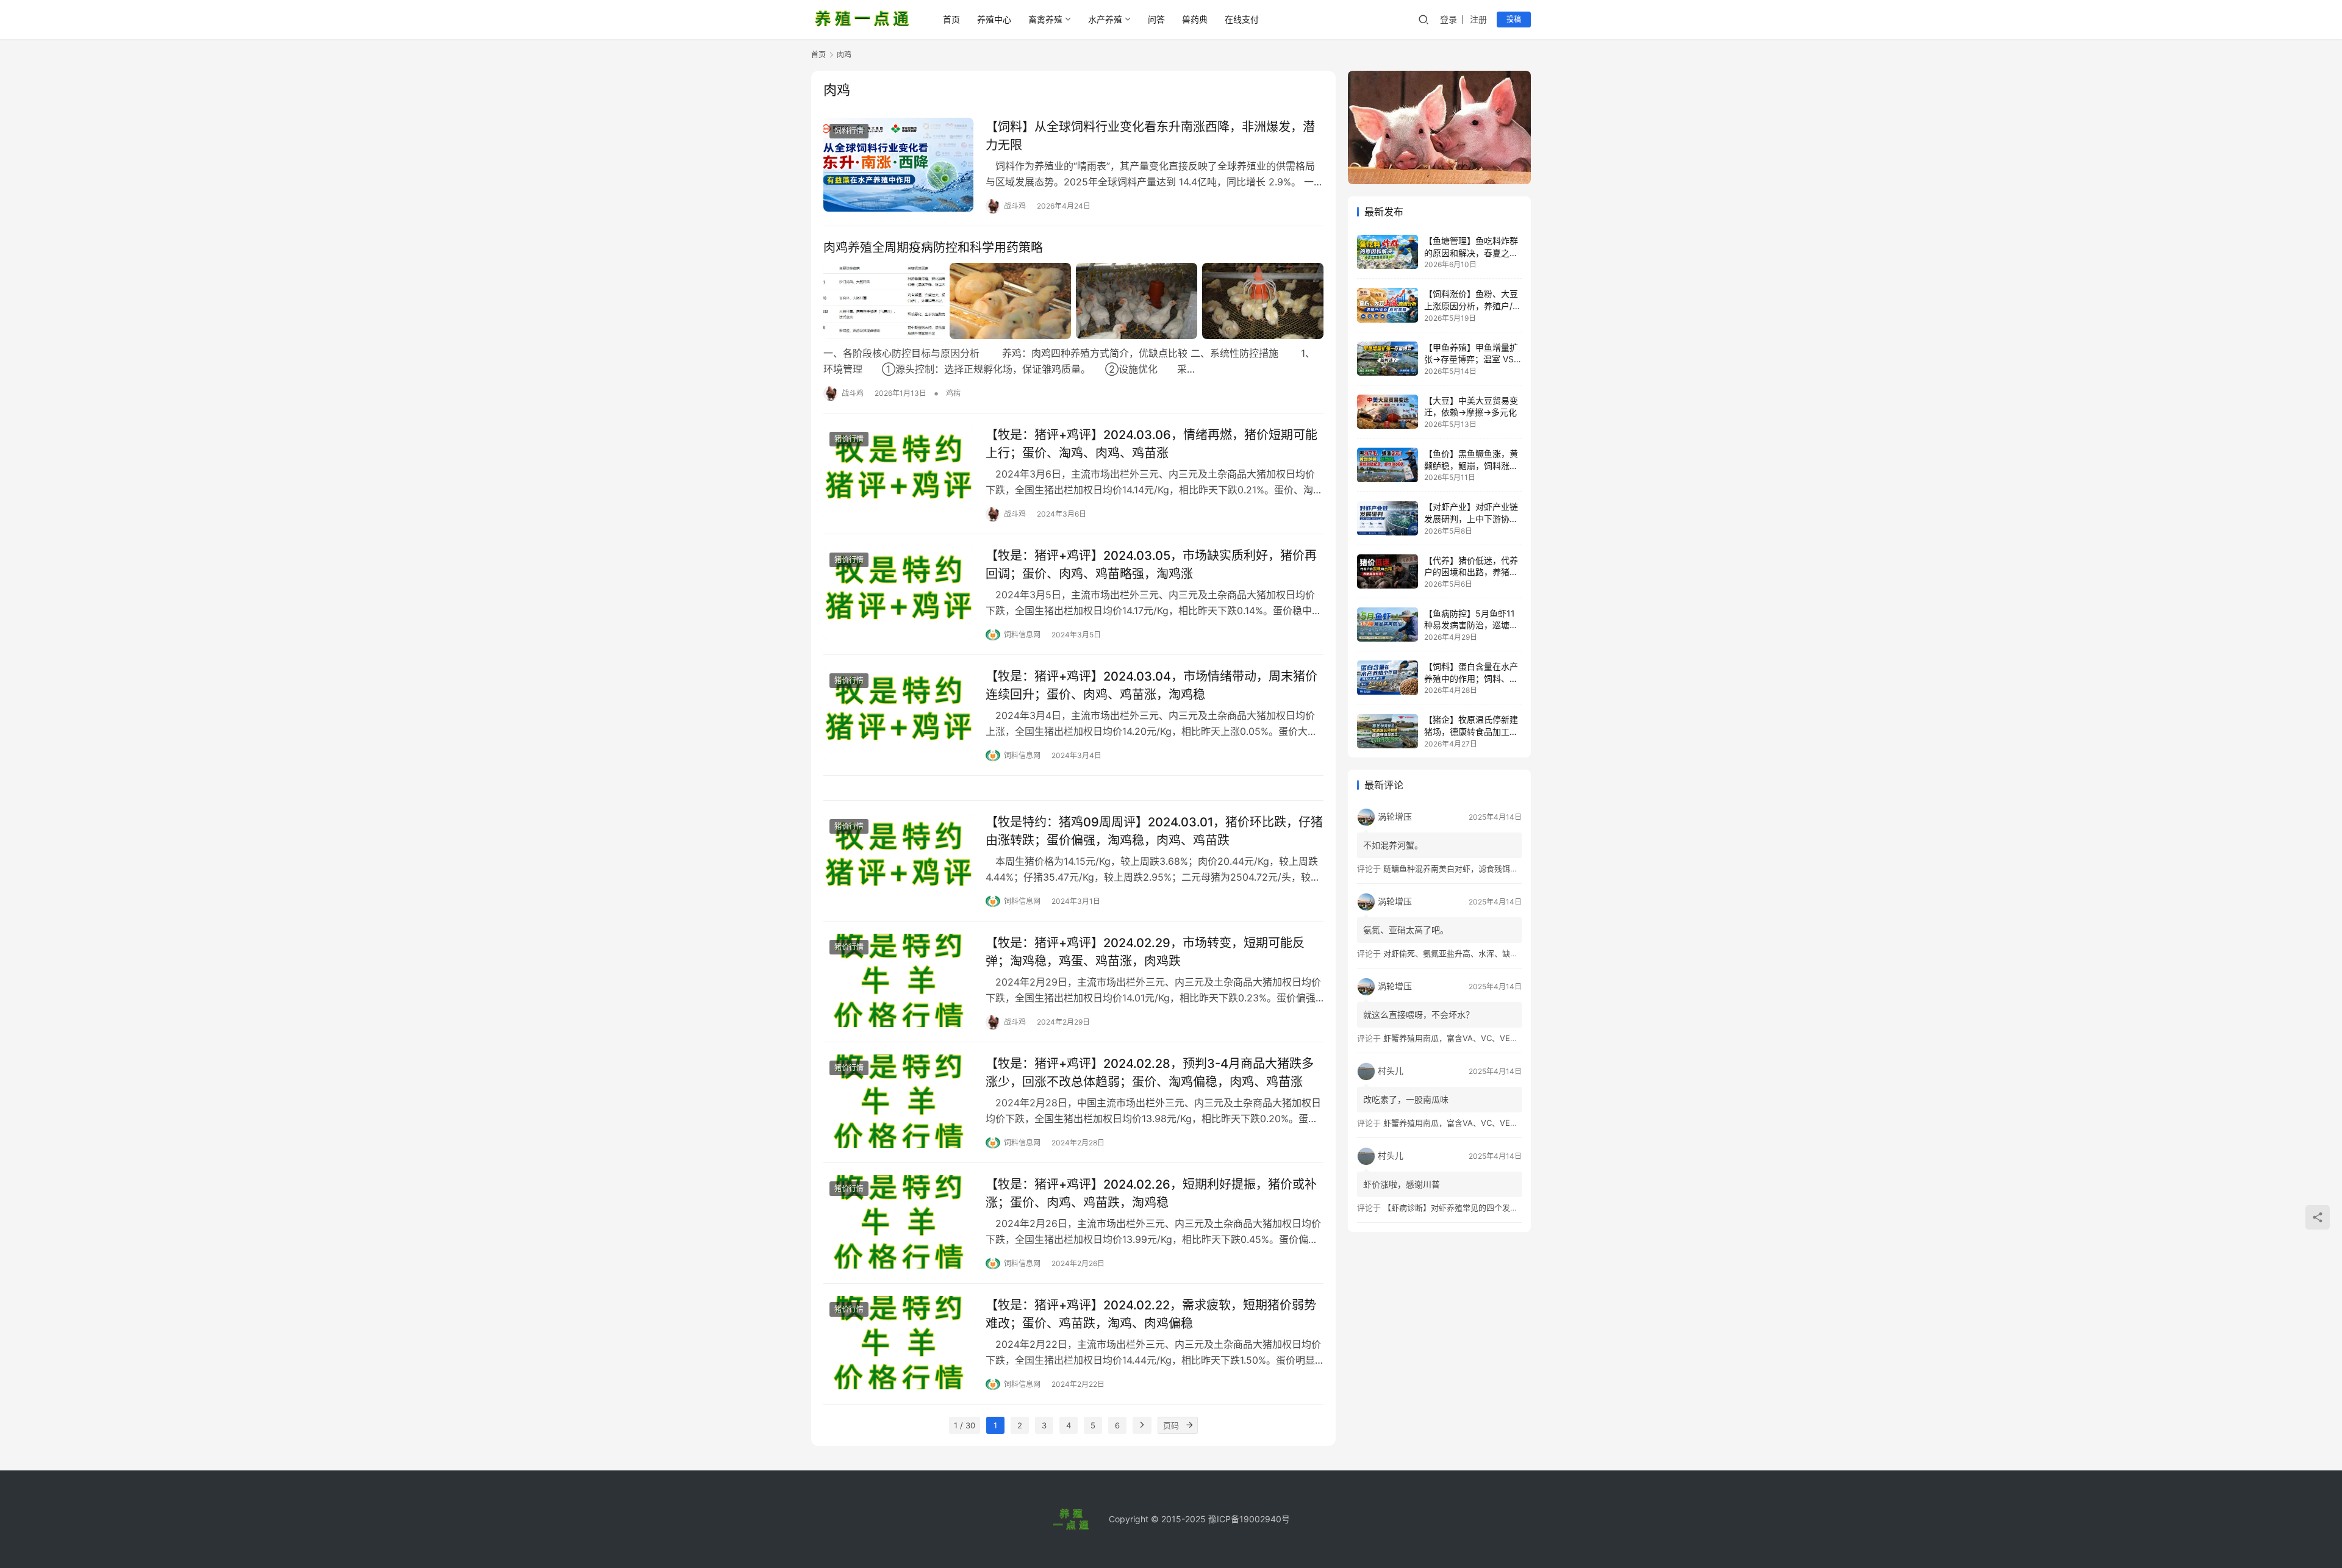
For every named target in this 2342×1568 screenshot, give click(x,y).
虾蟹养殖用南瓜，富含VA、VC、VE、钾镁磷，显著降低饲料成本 (1498, 1038)
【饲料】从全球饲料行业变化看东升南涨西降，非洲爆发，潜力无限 (1150, 136)
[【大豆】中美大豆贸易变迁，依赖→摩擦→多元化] (1388, 412)
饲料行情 (849, 131)
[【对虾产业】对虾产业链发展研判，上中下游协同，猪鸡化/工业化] (1388, 518)
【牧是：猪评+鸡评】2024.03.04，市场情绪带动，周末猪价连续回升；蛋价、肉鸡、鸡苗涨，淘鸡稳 (1151, 685)
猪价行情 (849, 439)
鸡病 (953, 393)
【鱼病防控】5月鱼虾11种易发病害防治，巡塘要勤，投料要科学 (1471, 625)
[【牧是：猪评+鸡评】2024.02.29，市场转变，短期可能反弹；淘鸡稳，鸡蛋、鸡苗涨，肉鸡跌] (898, 981)
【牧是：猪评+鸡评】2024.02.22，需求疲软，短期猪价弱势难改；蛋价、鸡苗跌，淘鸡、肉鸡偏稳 (1151, 1314)
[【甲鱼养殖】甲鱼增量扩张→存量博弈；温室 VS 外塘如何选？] (1388, 359)
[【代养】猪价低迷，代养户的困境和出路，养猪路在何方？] (1388, 571)
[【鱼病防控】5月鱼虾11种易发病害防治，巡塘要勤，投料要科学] (1388, 625)
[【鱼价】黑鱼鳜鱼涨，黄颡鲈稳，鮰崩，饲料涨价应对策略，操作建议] (1388, 465)
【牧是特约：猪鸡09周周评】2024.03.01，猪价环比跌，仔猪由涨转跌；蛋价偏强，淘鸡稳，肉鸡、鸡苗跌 (1154, 831)
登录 (1449, 19)
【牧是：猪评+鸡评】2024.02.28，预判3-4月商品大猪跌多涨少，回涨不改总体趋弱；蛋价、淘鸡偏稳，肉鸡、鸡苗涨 (1150, 1072)
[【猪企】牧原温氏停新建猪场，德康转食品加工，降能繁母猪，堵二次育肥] (1388, 731)
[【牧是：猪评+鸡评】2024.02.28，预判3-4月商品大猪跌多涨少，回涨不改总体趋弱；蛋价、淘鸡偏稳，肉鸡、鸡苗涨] (898, 1101)
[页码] (1189, 1425)
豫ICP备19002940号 (1249, 1519)
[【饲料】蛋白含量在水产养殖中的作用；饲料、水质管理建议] (1388, 678)
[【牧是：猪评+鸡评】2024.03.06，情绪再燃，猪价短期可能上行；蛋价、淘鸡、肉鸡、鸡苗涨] (898, 473)
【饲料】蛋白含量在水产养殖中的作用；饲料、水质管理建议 (1471, 678)
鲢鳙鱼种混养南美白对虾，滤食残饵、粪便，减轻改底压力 (1486, 868)
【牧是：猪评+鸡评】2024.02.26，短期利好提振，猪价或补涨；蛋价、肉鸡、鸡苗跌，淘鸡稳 (1151, 1193)
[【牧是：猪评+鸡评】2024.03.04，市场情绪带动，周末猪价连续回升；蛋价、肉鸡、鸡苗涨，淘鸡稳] (898, 714)
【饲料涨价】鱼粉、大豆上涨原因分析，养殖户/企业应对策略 (1473, 306)
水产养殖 (1105, 19)
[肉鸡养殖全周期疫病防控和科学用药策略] (1073, 301)
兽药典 (1195, 19)
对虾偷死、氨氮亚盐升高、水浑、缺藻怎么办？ (1466, 953)
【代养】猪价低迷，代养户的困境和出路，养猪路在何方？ (1471, 572)
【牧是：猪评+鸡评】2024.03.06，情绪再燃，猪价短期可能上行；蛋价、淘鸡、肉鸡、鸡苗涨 (1151, 444)
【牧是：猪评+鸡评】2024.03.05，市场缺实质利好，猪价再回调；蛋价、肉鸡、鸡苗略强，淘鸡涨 (1151, 564)
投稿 (1514, 19)
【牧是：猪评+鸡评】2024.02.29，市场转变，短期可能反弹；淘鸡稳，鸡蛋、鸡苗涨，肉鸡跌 (1145, 952)
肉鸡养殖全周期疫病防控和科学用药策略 (933, 248)
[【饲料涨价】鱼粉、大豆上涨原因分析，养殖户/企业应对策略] (1388, 305)
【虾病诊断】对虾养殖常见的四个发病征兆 (1459, 1208)
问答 (1156, 19)
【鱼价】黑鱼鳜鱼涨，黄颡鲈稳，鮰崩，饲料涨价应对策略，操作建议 (1471, 465)
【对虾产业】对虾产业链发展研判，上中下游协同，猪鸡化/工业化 (1471, 519)
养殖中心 (994, 19)
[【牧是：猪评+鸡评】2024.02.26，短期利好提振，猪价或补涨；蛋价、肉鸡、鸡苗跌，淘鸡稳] (898, 1222)
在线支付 (1242, 19)
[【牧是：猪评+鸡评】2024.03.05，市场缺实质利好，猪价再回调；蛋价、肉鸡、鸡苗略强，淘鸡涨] (898, 593)
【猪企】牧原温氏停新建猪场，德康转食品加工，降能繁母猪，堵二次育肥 (1471, 732)
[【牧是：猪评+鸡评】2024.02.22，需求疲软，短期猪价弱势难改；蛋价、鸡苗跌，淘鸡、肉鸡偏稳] (898, 1343)
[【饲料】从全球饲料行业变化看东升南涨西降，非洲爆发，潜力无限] (898, 165)
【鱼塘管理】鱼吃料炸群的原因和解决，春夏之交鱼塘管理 (1471, 252)
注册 (1478, 19)
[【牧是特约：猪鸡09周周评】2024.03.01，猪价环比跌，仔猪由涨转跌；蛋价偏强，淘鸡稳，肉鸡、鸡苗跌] (898, 860)
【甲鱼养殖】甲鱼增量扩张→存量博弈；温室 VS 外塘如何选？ (1471, 359)
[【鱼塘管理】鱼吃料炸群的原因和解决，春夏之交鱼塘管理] (1388, 252)
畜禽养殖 (1045, 19)
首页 (951, 19)
